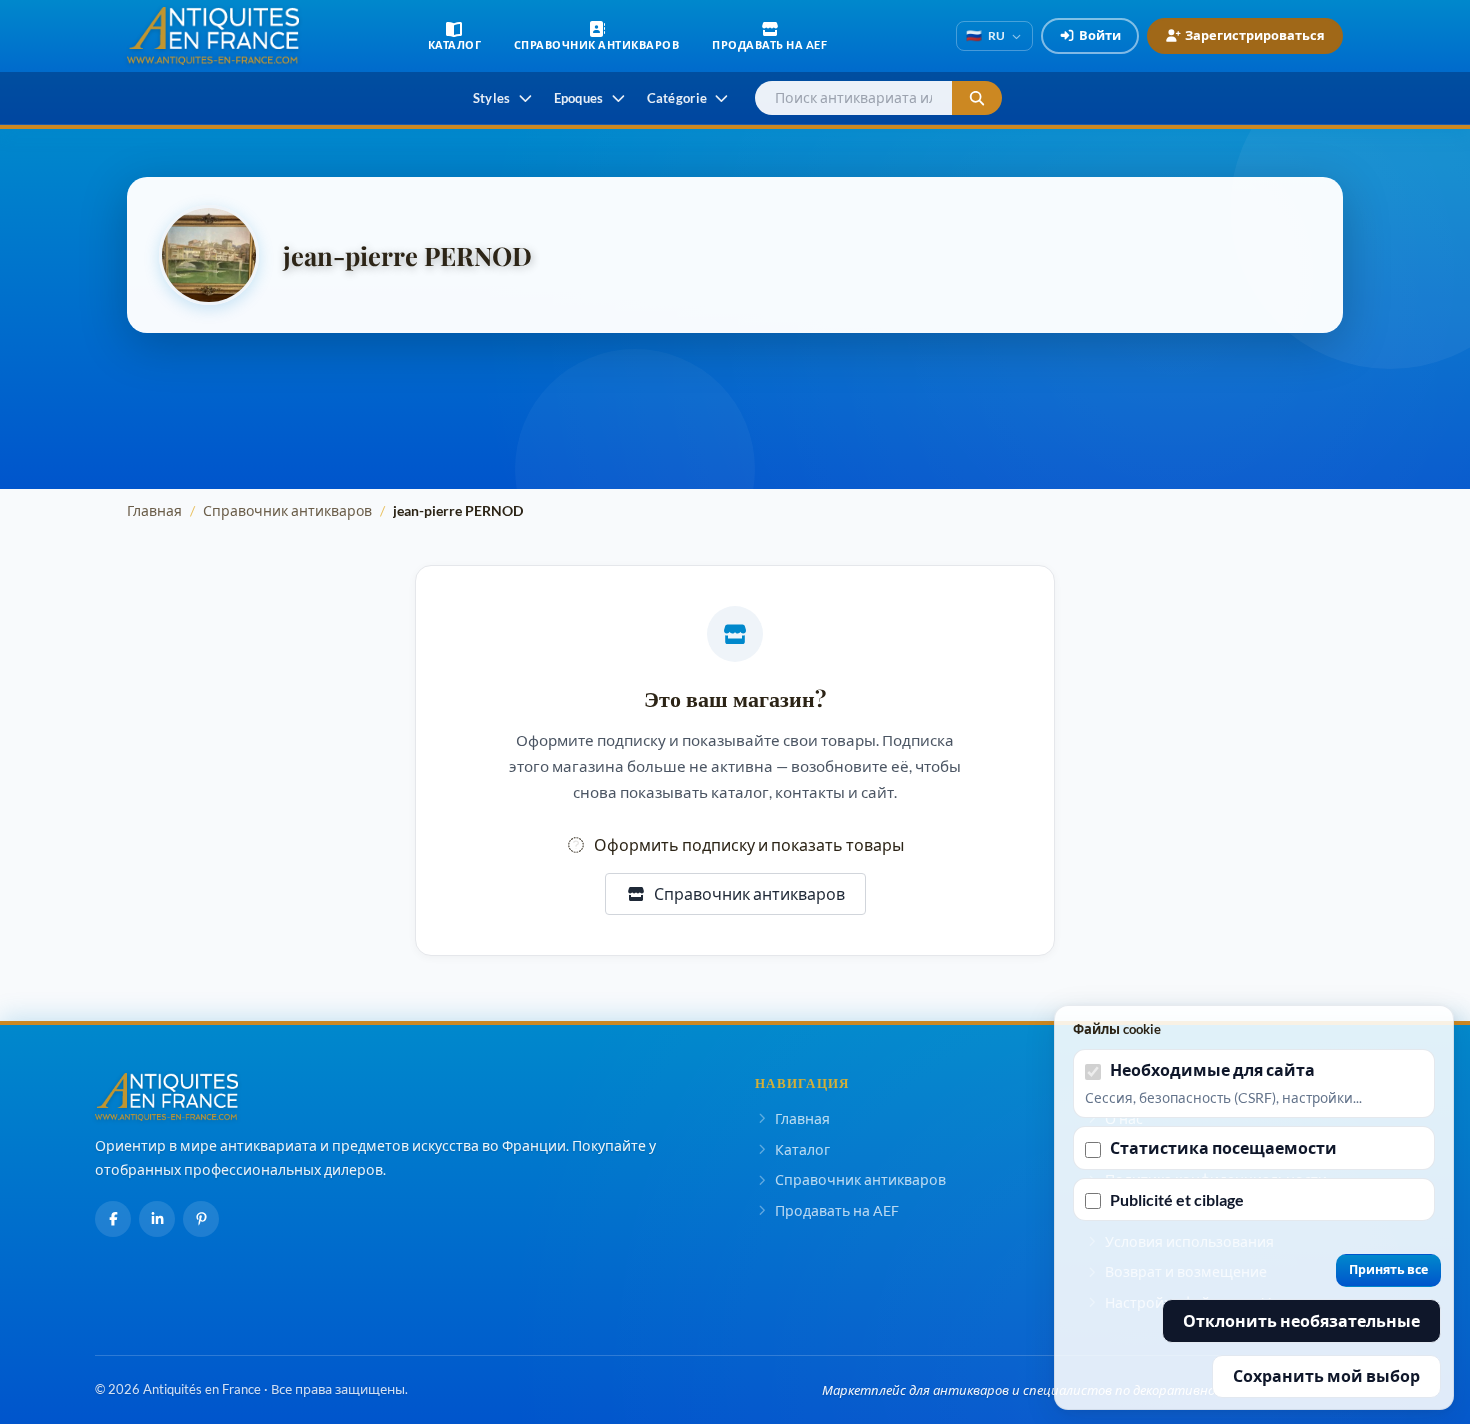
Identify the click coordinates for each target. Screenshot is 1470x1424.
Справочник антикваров (287, 510)
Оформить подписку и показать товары (749, 844)
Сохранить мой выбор (1326, 1375)
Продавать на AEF (837, 1210)
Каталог (802, 1149)
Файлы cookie (1117, 1029)
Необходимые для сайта (1212, 1069)
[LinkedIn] (157, 1219)
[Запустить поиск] (977, 98)
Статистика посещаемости (1223, 1147)
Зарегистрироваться (1255, 35)
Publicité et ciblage (1177, 1199)
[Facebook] (113, 1219)
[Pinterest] (201, 1219)
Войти (1100, 35)
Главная (154, 510)
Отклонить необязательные (1301, 1320)
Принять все (1388, 1269)
